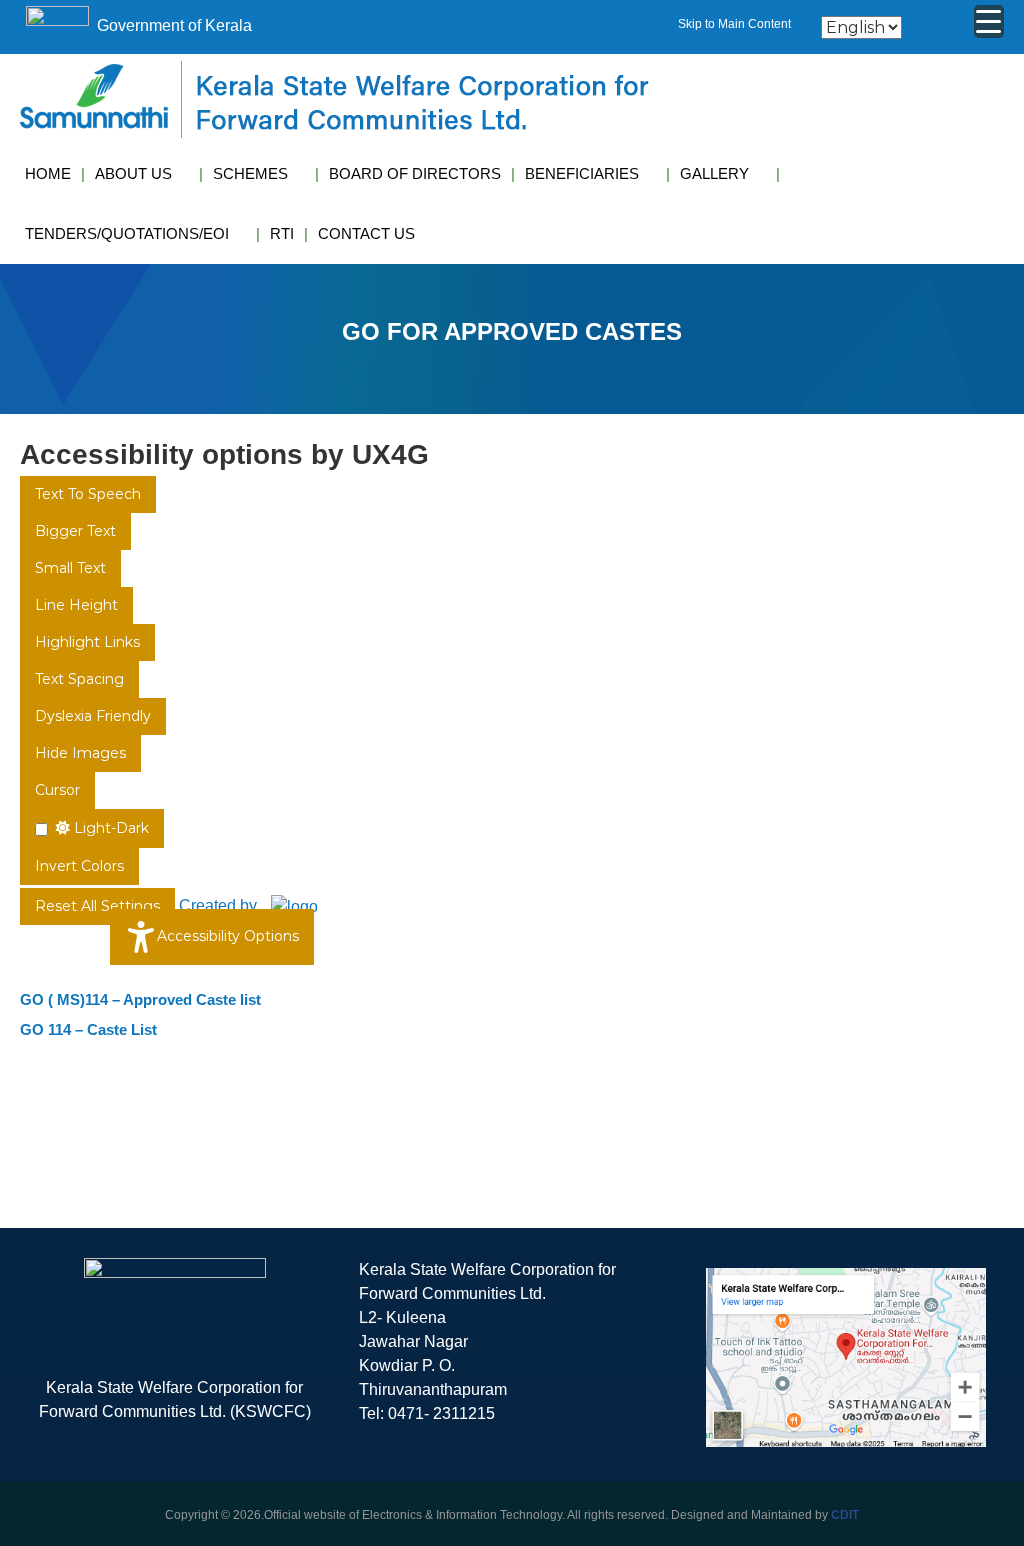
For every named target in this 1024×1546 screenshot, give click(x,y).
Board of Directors (415, 173)
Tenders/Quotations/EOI (127, 233)
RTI (282, 233)
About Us (133, 173)
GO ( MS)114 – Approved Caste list (140, 999)
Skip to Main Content (734, 24)
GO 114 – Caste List (88, 1029)
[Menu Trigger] (989, 21)
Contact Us (366, 233)
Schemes (250, 173)
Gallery (714, 173)
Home (48, 173)
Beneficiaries (582, 173)
